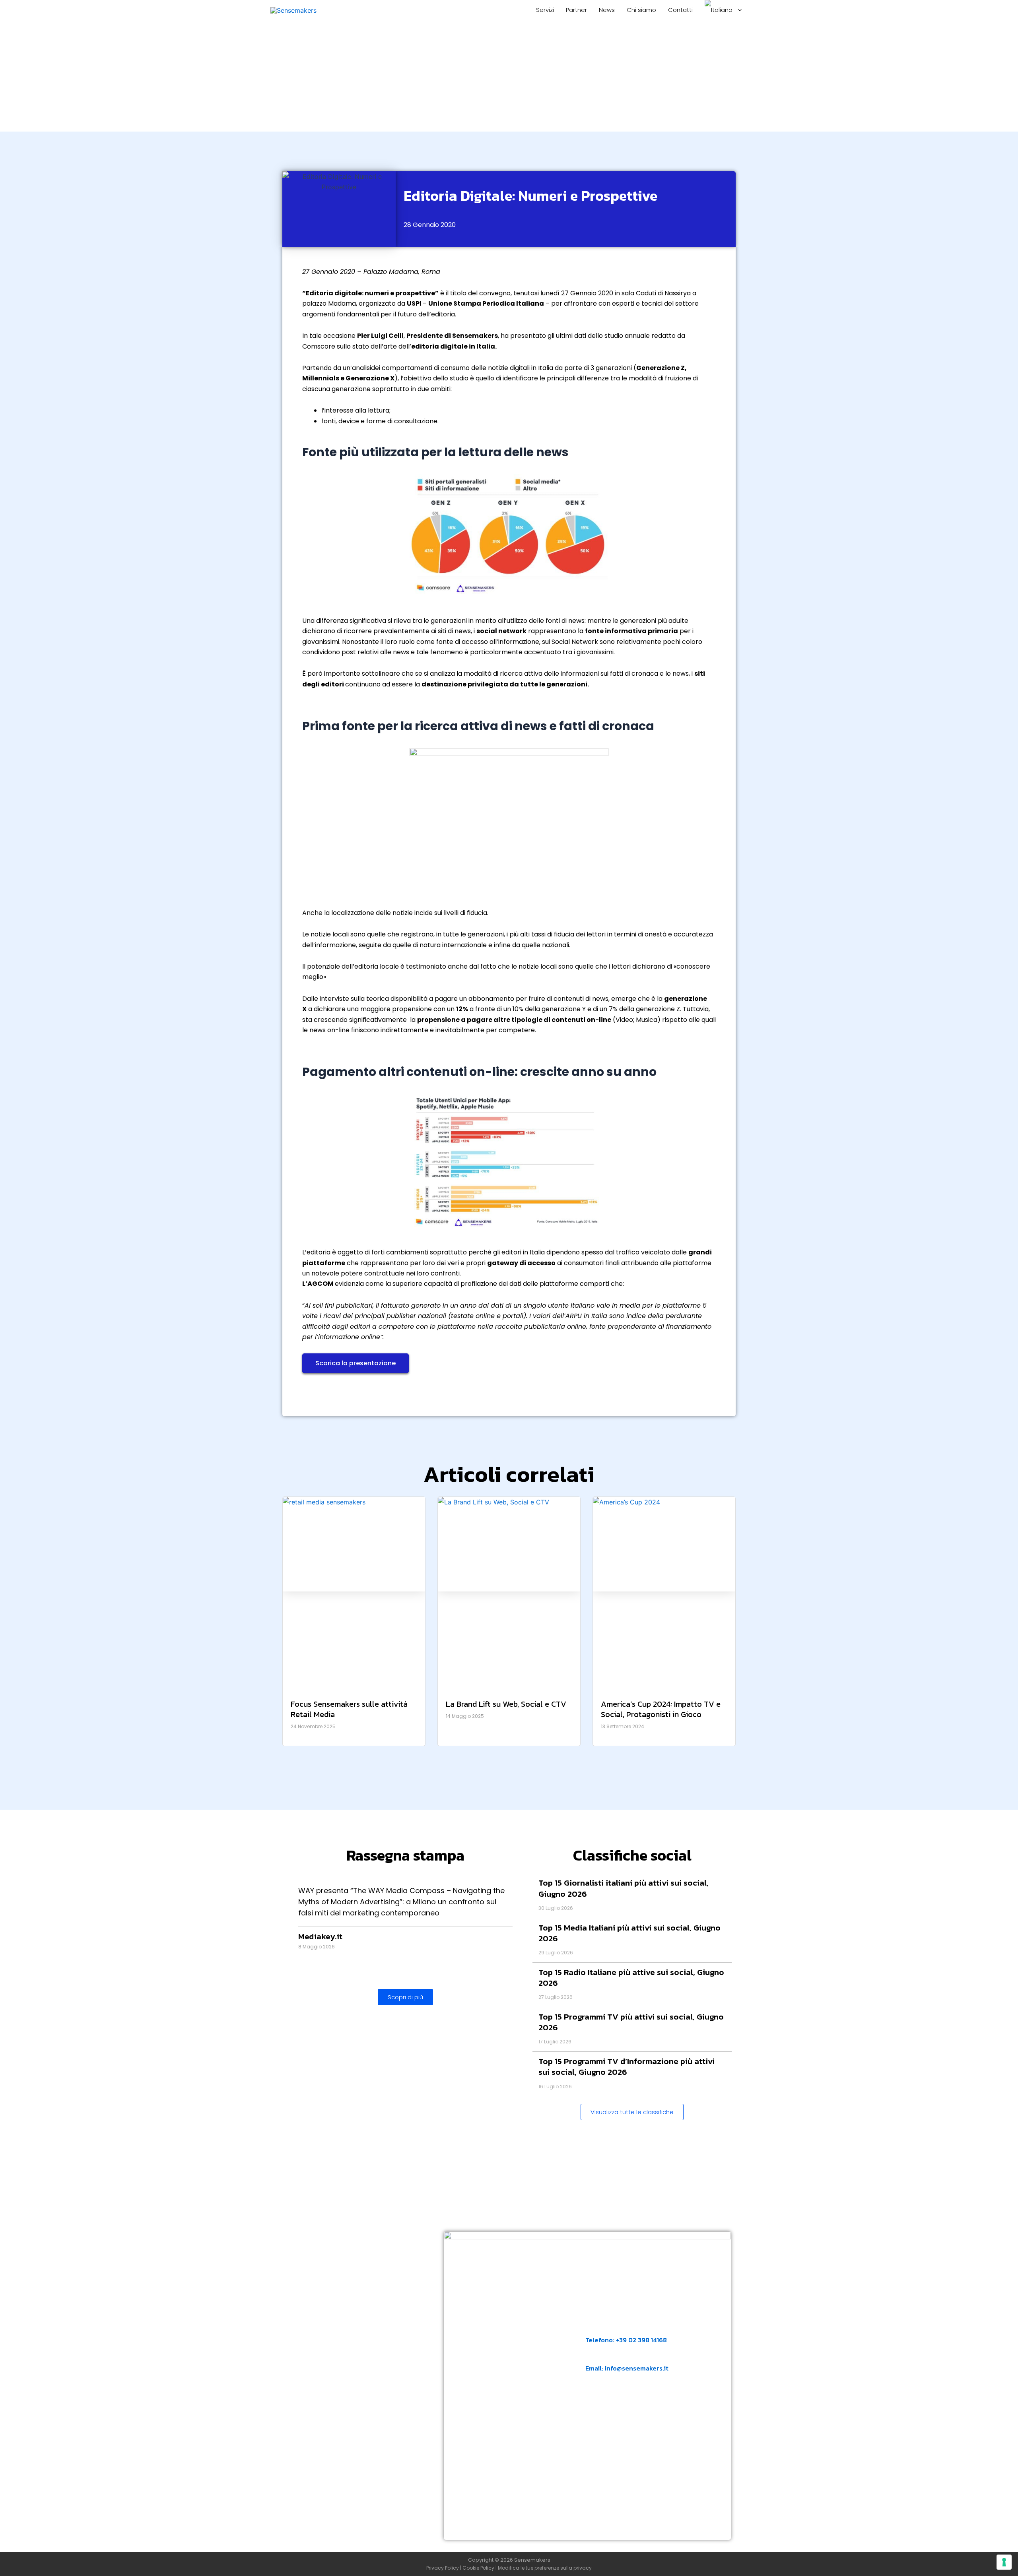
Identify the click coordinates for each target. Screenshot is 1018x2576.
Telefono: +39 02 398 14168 (626, 2340)
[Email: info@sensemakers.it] (591, 2356)
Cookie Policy (478, 2568)
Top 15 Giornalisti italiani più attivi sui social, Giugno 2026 (624, 1888)
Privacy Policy (443, 2568)
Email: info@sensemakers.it (627, 2368)
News (607, 10)
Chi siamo (641, 10)
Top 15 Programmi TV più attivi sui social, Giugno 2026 (631, 2022)
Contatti (680, 10)
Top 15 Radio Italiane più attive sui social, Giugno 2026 (631, 1977)
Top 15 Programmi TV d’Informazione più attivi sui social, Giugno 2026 (627, 2066)
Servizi (545, 10)
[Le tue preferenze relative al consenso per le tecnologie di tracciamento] (1004, 2562)
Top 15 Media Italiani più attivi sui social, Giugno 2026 (629, 1933)
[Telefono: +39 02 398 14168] (591, 2328)
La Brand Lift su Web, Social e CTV (506, 1704)
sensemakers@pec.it (628, 2407)
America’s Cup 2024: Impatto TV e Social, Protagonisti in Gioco (661, 1709)
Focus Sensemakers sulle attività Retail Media (349, 1709)
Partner (576, 10)
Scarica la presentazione (356, 1363)
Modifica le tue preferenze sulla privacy (545, 2568)
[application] (738, 10)
